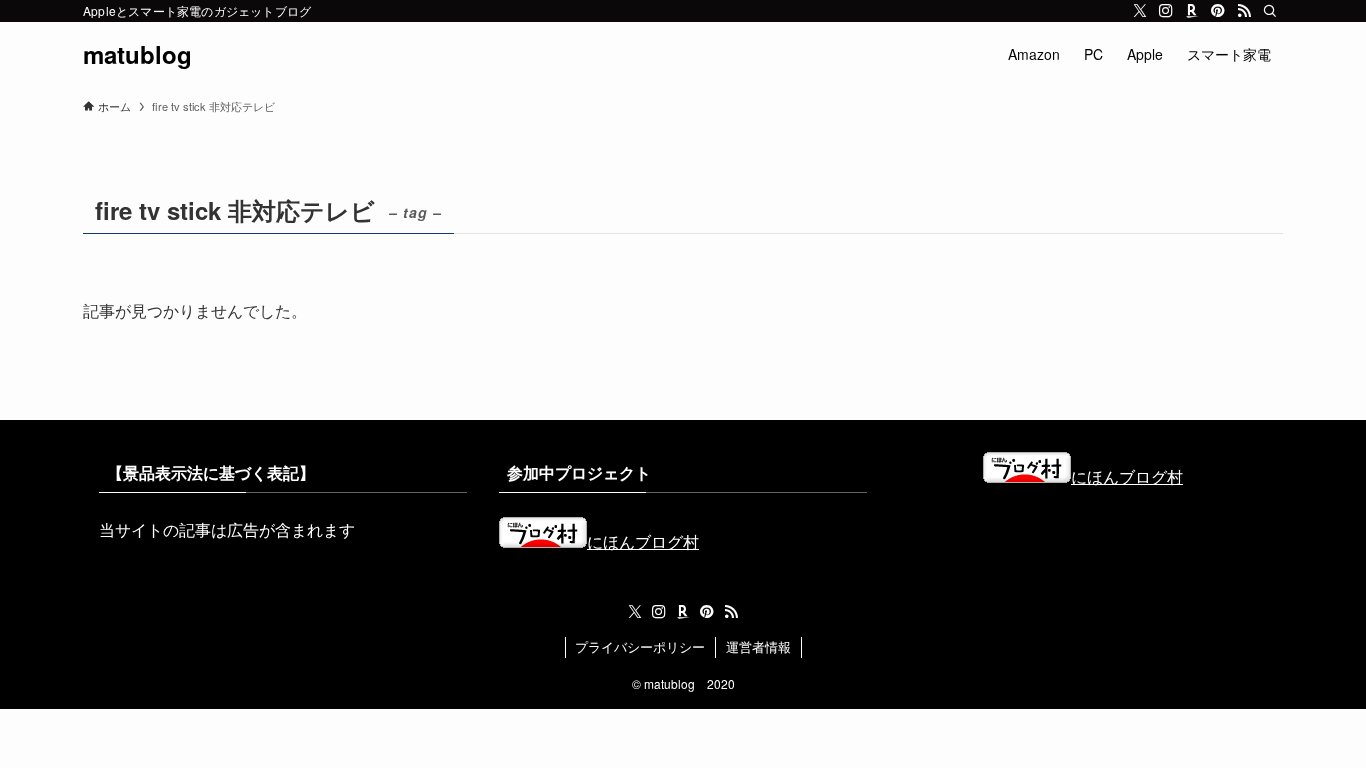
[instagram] (1166, 11)
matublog (137, 54)
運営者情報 (758, 646)
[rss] (1244, 11)
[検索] (1270, 11)
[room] (1192, 11)
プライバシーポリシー (640, 646)
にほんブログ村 (643, 541)
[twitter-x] (1140, 11)
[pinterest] (1218, 11)
